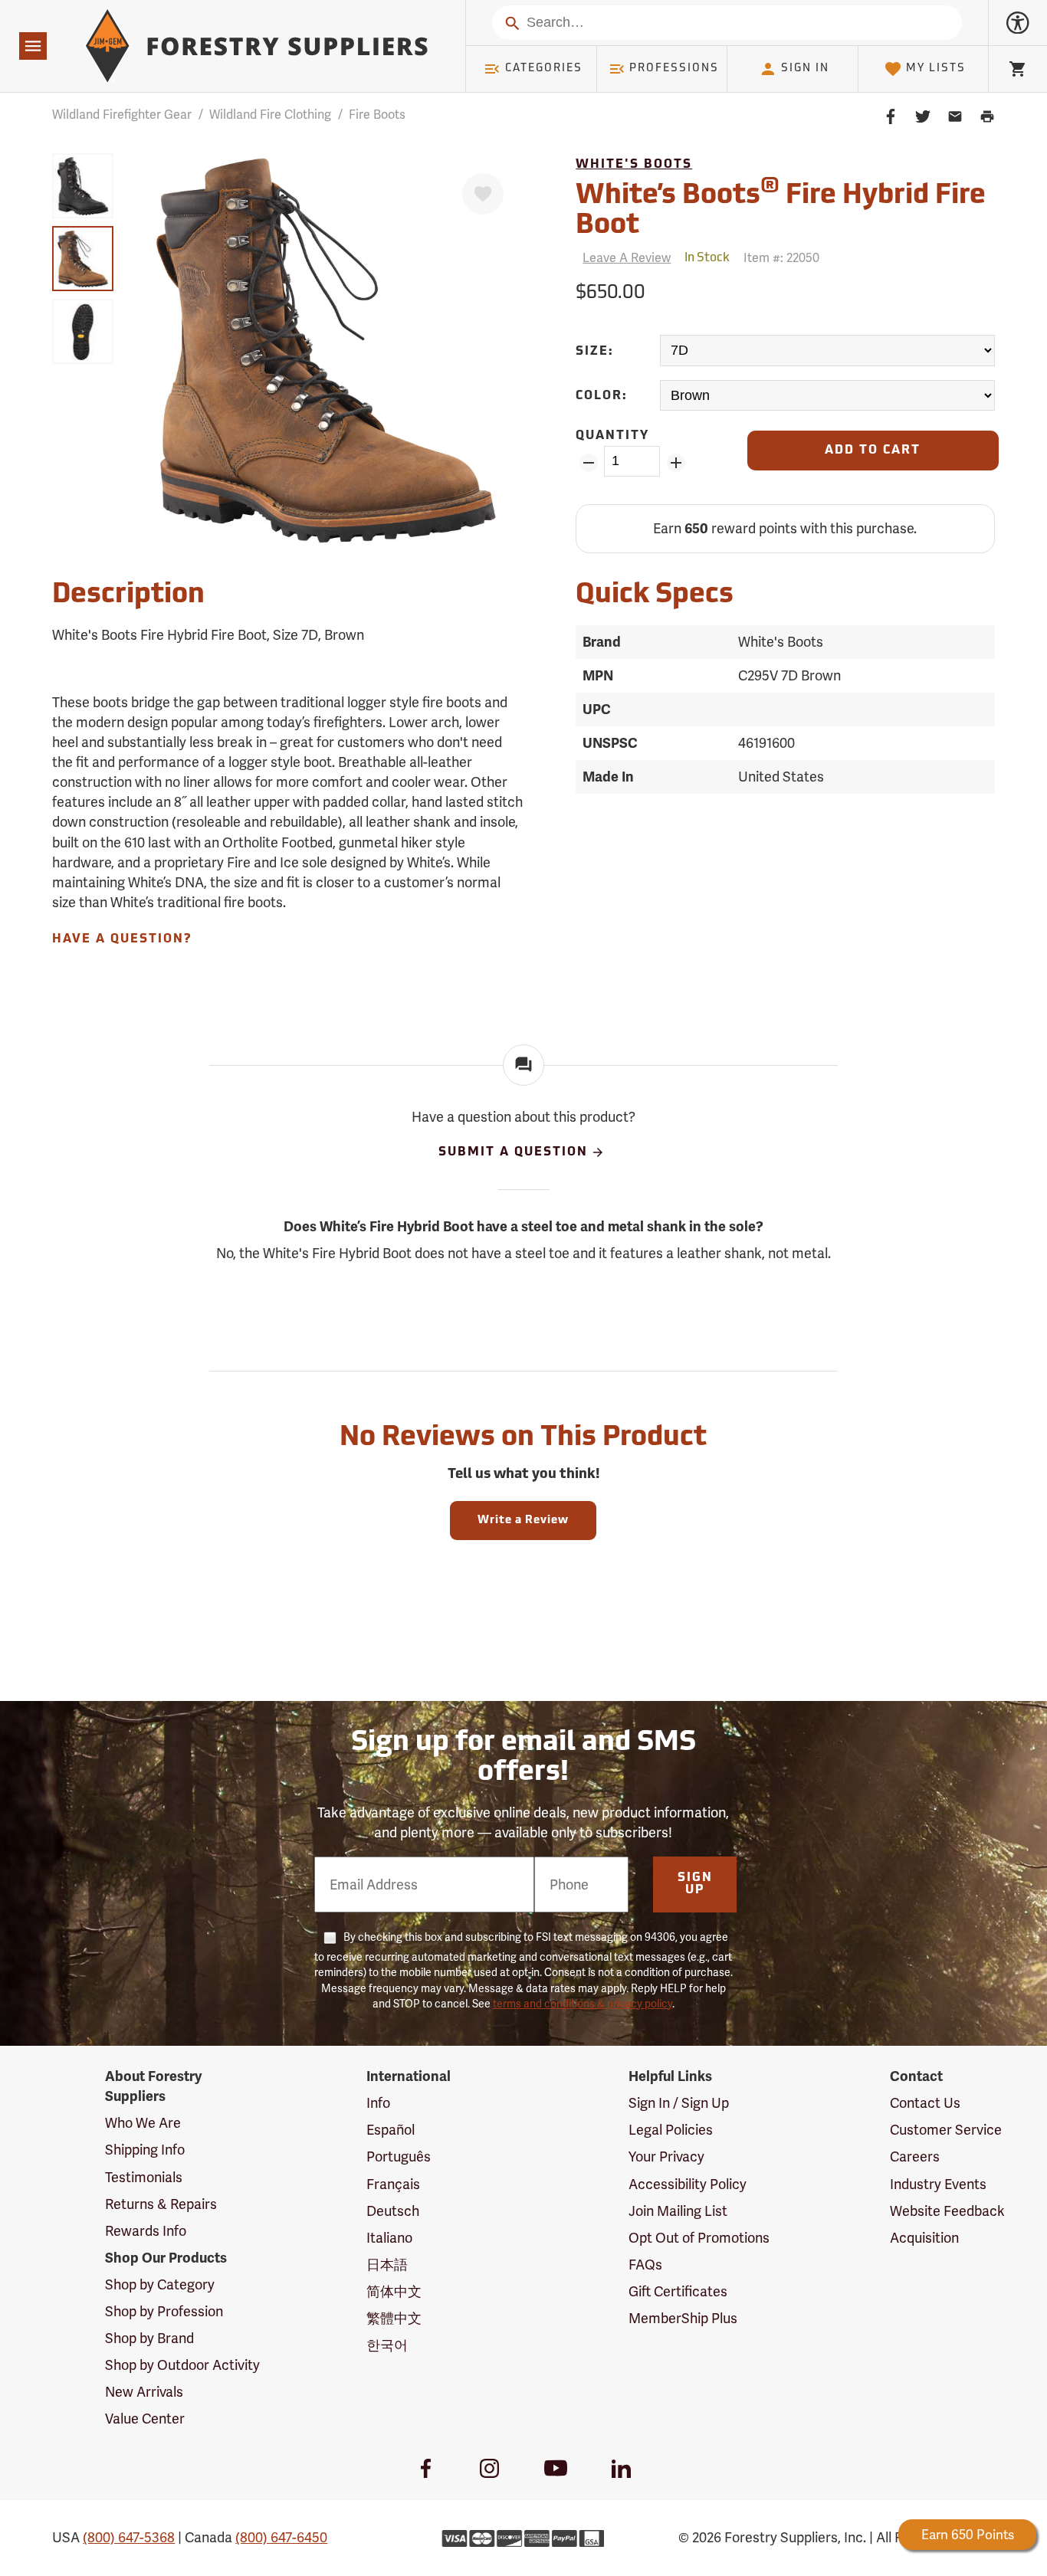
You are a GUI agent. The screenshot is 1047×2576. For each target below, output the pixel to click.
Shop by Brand (149, 2338)
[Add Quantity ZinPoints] (676, 463)
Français (393, 2184)
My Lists (936, 69)
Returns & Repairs (161, 2204)
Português (399, 2156)
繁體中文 (394, 2318)
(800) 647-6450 (281, 2537)
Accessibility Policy (688, 2184)
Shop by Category (160, 2284)
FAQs (645, 2265)
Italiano (389, 2238)
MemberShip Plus (683, 2318)
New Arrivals (144, 2392)
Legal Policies (671, 2130)
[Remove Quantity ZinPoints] (588, 463)
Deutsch (393, 2211)
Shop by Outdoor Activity (182, 2365)
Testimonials (144, 2177)
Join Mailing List (678, 2211)
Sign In (805, 69)
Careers (915, 2156)
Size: (595, 352)
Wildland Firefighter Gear (122, 115)
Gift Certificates (678, 2291)
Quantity (612, 436)
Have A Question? (122, 939)
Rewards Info (146, 2231)
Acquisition (924, 2238)
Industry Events (938, 2184)
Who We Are (143, 2123)
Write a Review (523, 1521)
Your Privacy (666, 2156)
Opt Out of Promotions (699, 2238)
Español (391, 2130)
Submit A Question (513, 1152)
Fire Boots (377, 115)
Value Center (145, 2419)
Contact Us (925, 2103)
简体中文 (394, 2291)
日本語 (387, 2265)
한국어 (387, 2345)
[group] (83, 186)
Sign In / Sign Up (679, 2103)
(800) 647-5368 (129, 2537)
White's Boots (634, 165)
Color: (602, 396)
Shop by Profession (164, 2311)
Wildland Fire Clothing (270, 115)
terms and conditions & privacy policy (583, 2004)
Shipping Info (145, 2150)
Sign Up (695, 1884)
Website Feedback (947, 2211)
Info (378, 2103)
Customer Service (946, 2130)
